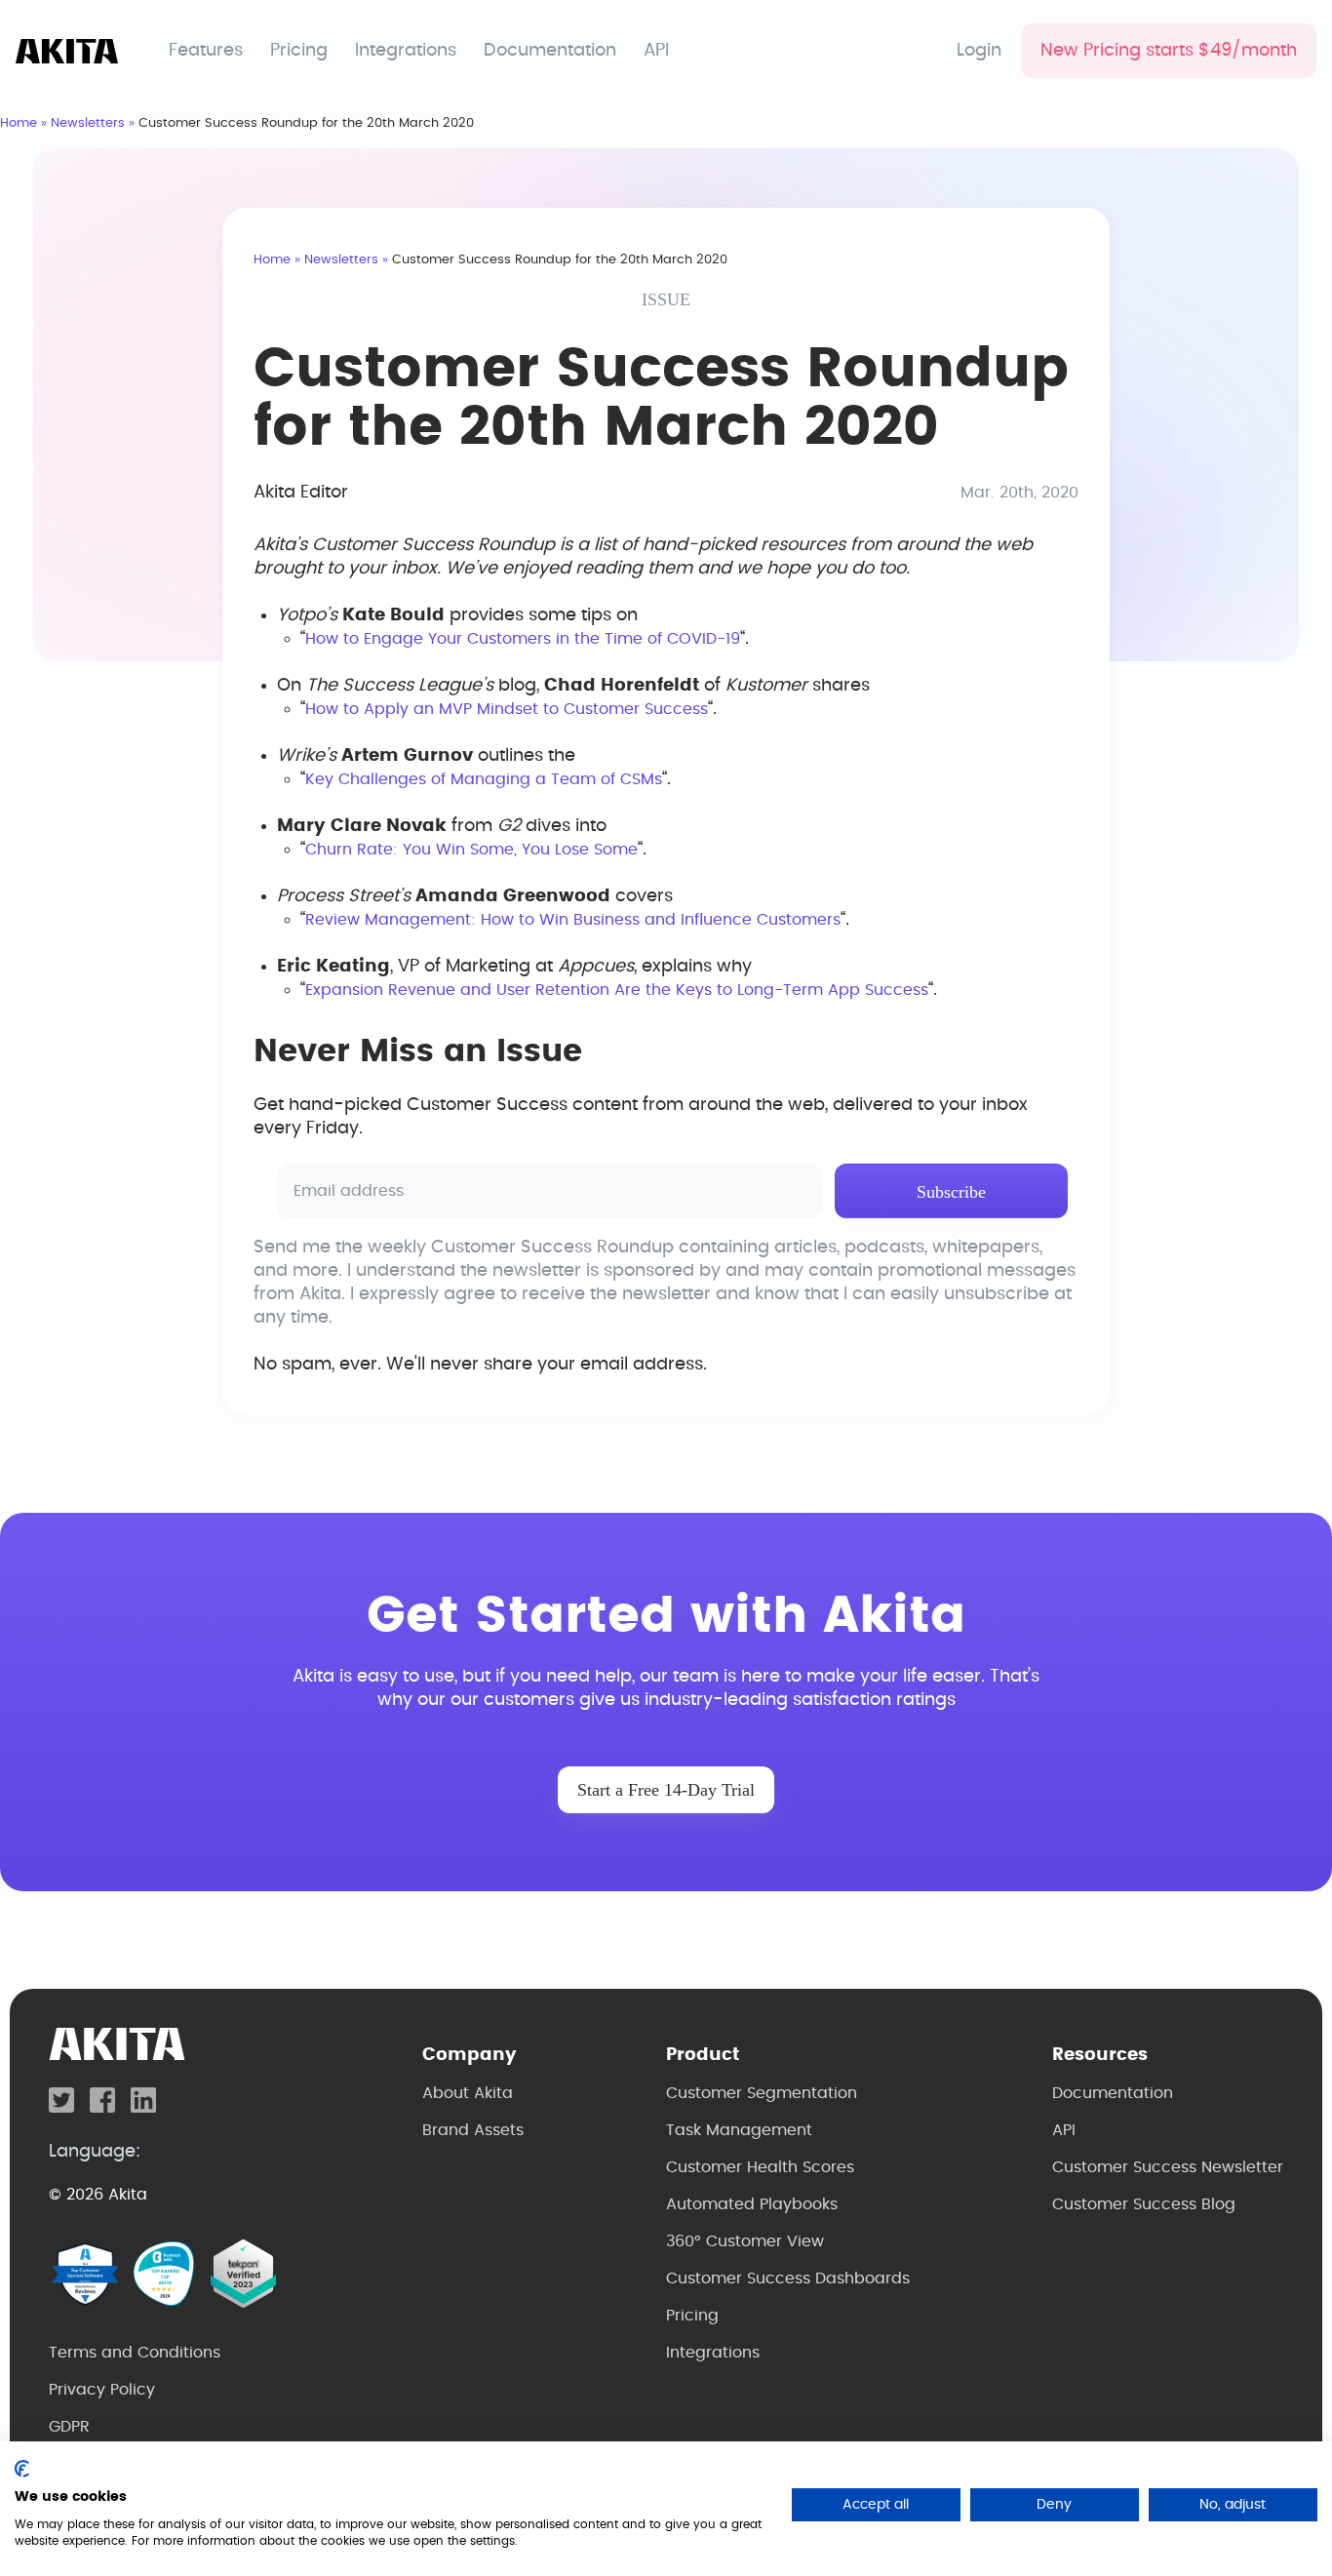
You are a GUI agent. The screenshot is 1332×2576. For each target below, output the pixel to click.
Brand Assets (473, 2130)
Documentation (550, 51)
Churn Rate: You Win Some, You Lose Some (471, 850)
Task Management (739, 2130)
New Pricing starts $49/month (1169, 51)
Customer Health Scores (760, 2167)
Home (19, 123)
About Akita (468, 2093)
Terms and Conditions (135, 2353)
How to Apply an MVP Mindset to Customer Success (507, 709)
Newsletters (88, 123)
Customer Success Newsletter (1168, 2167)
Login (979, 51)
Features (206, 51)
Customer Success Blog (1144, 2204)
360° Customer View (745, 2241)
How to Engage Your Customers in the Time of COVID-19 (523, 639)
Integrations (406, 51)
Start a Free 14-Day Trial (666, 1790)
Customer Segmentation (762, 2093)
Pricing (299, 51)
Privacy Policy (102, 2390)
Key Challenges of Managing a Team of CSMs (484, 779)
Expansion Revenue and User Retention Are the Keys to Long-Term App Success (617, 990)
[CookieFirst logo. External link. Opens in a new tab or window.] (22, 2469)
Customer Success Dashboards (788, 2279)
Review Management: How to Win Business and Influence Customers (573, 920)
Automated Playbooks (752, 2204)
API (656, 51)
